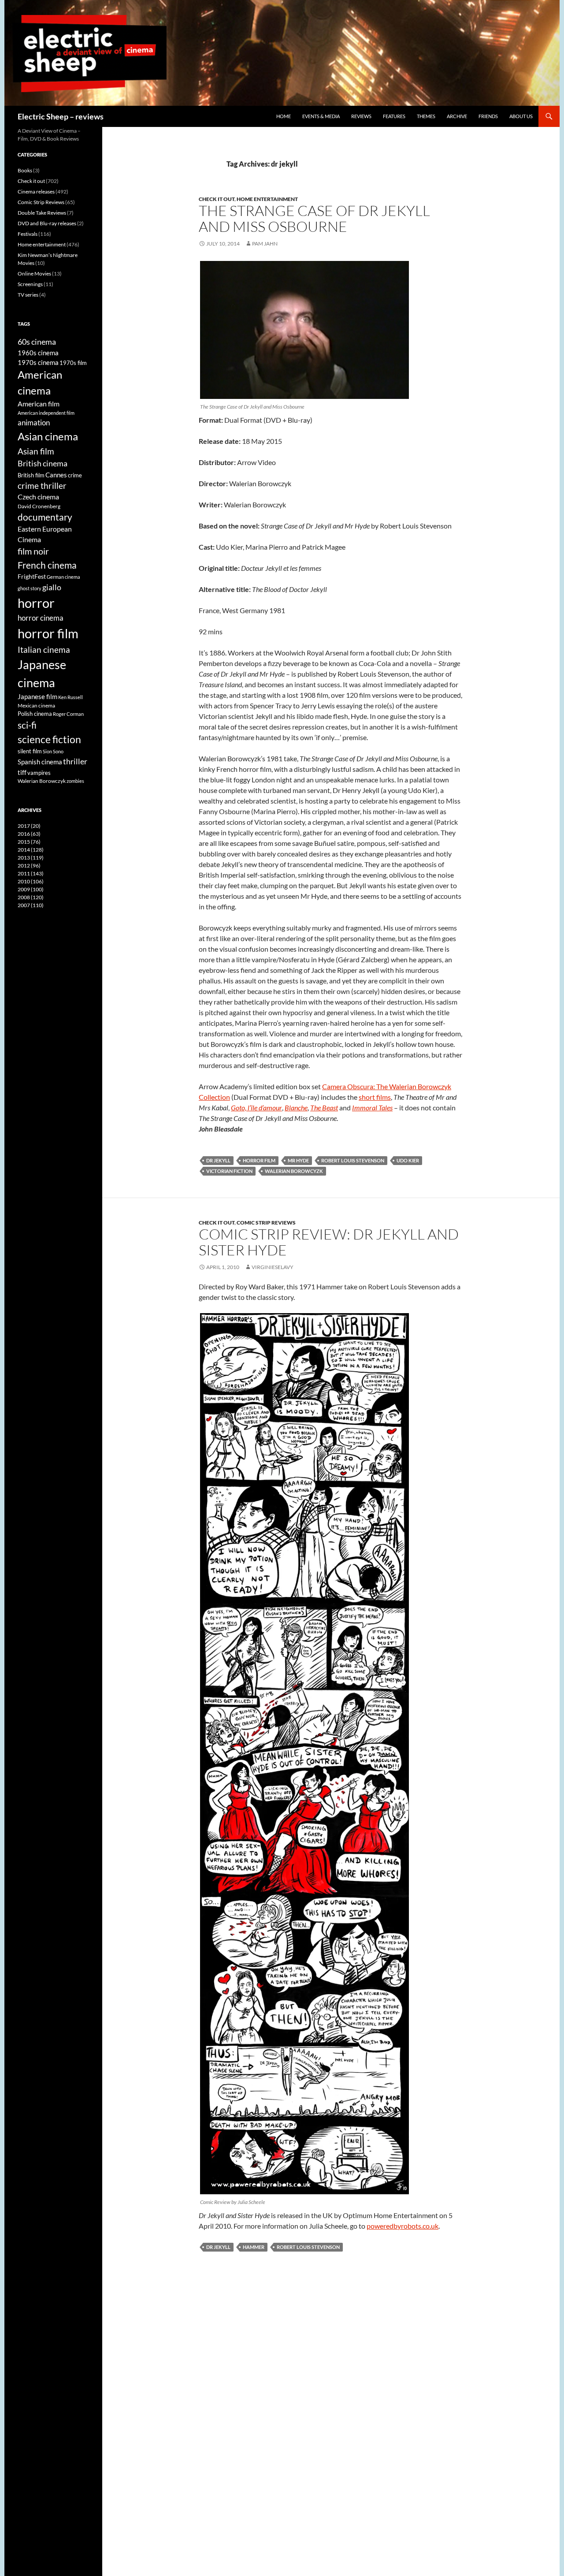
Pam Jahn (265, 244)
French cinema (47, 565)
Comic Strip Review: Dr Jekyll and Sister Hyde (329, 1242)
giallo (52, 587)
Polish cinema (35, 714)
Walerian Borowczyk (42, 781)
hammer (254, 2247)
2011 (31, 873)
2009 (31, 889)
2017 (29, 826)
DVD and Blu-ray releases (47, 223)
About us (521, 116)
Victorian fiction (229, 1171)
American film (39, 404)
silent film (30, 751)
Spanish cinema (40, 762)
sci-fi (27, 725)
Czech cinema (38, 497)
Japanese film (37, 696)
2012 (29, 865)
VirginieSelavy (273, 1267)
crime (75, 475)
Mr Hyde (298, 1160)
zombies (75, 781)
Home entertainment (267, 199)
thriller (75, 761)
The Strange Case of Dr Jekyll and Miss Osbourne (314, 218)
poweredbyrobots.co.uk (403, 2226)
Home (284, 116)
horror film (259, 1160)
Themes (426, 116)
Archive (457, 116)
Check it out (217, 199)
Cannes (56, 475)
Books (25, 170)
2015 (29, 842)
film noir (33, 551)
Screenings (30, 284)
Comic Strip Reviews (266, 1223)
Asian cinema (48, 436)
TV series (28, 295)
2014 (31, 850)
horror (36, 603)
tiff (22, 772)
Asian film (36, 451)
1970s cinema (38, 362)
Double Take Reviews (42, 213)
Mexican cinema (36, 705)
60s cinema (37, 342)
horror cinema (41, 618)
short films (375, 1097)
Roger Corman (68, 714)
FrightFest (32, 576)
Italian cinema (44, 650)
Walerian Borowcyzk (294, 1171)
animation (34, 423)
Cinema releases (36, 192)
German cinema (63, 577)
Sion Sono (53, 751)
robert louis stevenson (353, 1160)
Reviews (361, 116)
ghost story (30, 588)
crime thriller (42, 486)
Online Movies (34, 274)
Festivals (28, 234)
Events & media (321, 116)
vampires (39, 773)
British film (31, 475)
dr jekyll (218, 1160)
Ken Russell (70, 697)
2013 (31, 858)
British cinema (43, 463)
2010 (31, 881)
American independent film (46, 413)
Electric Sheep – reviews (61, 116)
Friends (488, 116)
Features (394, 116)
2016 (29, 834)
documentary (45, 517)
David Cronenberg (39, 506)
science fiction (49, 739)
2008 (31, 897)
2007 (31, 905)
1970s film (73, 363)
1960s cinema (38, 353)
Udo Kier (408, 1160)
